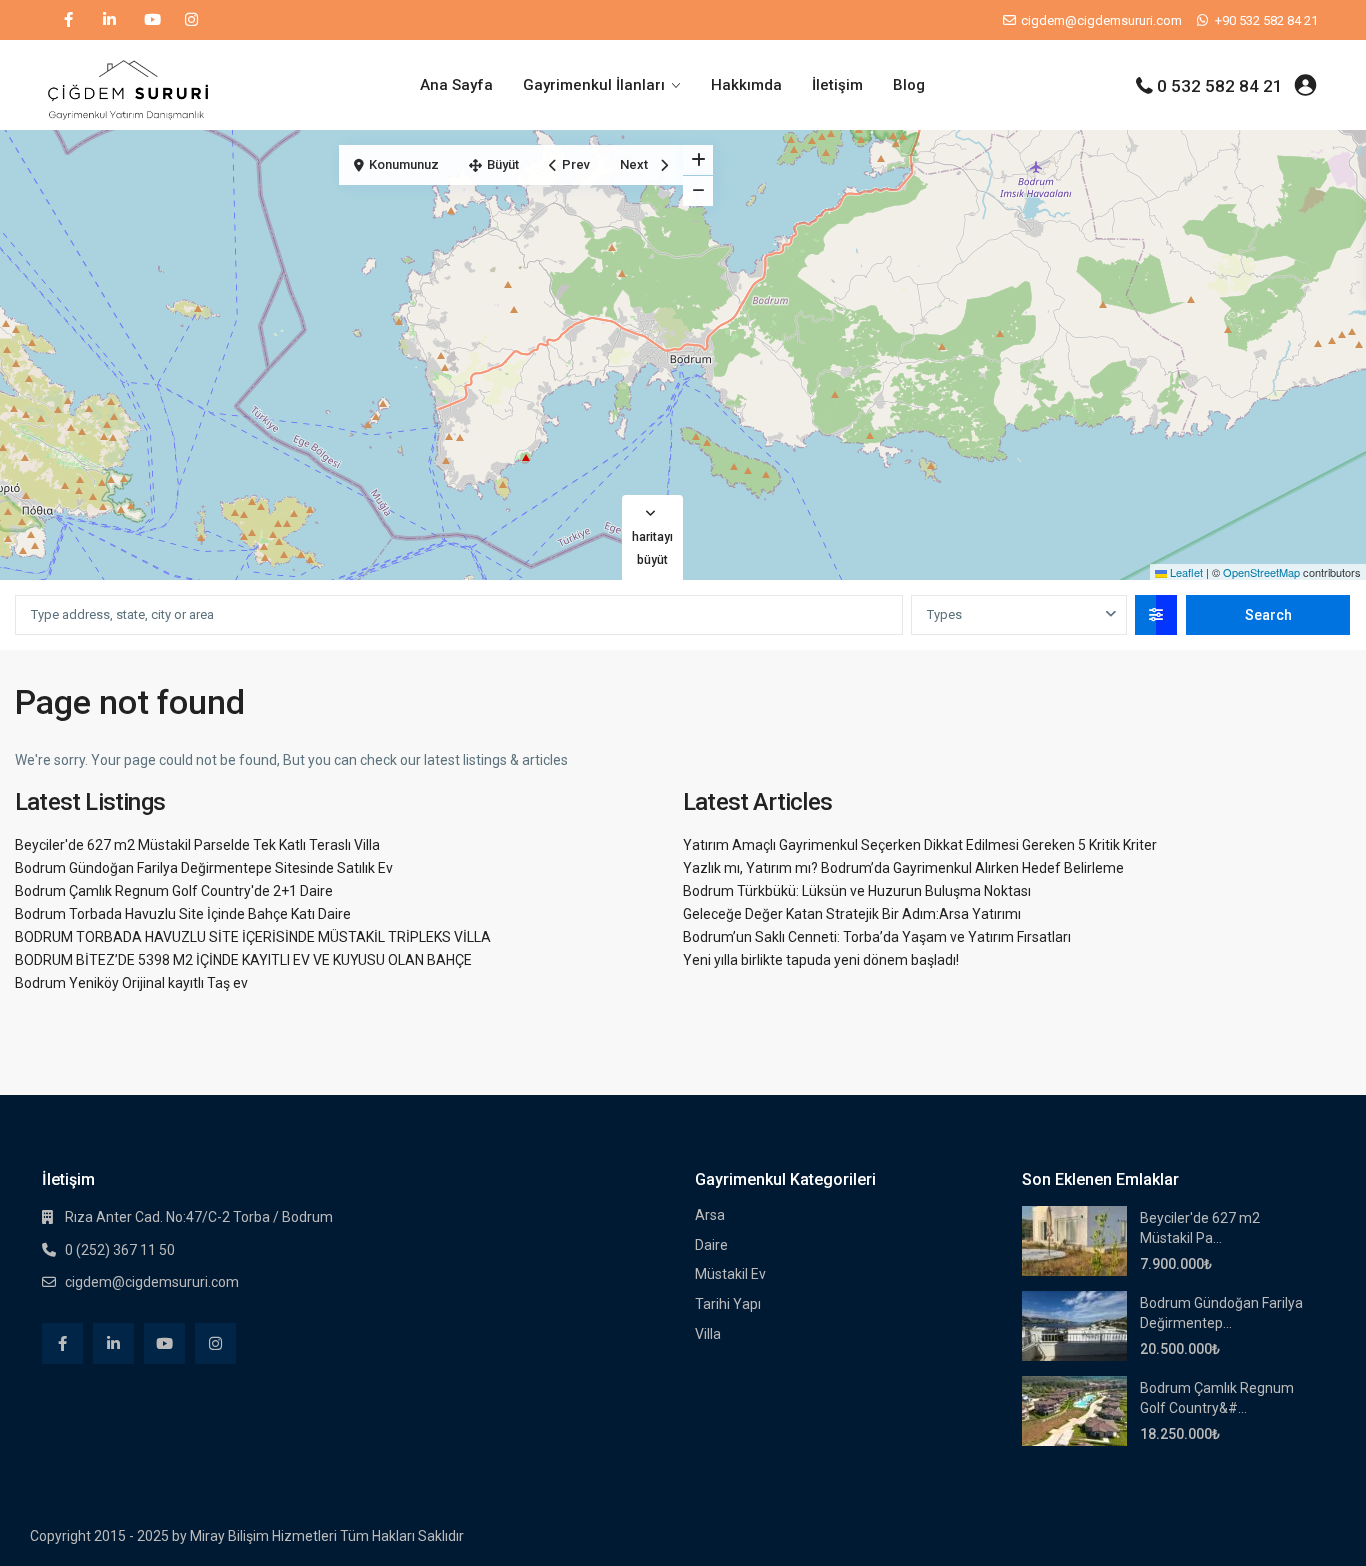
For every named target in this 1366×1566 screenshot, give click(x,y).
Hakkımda (746, 85)
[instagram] (191, 20)
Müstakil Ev (730, 1274)
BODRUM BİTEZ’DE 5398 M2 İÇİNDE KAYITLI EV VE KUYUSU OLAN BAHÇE (243, 960)
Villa (708, 1334)
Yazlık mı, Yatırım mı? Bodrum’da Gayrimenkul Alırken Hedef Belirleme (903, 868)
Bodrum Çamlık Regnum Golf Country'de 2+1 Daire (174, 891)
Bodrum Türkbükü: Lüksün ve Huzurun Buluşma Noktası (857, 891)
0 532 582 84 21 (1220, 86)
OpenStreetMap (1261, 572)
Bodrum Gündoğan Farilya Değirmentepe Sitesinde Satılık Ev (204, 868)
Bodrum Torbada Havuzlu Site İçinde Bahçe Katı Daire (183, 914)
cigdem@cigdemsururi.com (152, 1282)
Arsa (710, 1215)
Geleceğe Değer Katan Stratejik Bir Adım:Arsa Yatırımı (852, 914)
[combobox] (1019, 615)
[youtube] (150, 20)
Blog (909, 85)
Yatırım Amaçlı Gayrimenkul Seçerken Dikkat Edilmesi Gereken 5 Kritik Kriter (920, 845)
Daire (711, 1245)
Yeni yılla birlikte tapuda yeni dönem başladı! (821, 960)
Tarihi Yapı (728, 1304)
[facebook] (68, 20)
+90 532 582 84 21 (1266, 20)
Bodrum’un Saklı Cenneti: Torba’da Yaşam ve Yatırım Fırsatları (877, 937)
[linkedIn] (109, 20)
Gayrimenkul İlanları (594, 85)
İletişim (837, 85)
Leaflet (1185, 572)
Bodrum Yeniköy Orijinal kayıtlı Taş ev (131, 983)
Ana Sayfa (456, 85)
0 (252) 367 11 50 (120, 1250)
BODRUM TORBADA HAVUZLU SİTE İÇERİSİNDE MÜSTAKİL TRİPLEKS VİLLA (253, 937)
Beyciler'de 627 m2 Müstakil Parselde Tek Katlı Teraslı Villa (197, 845)
